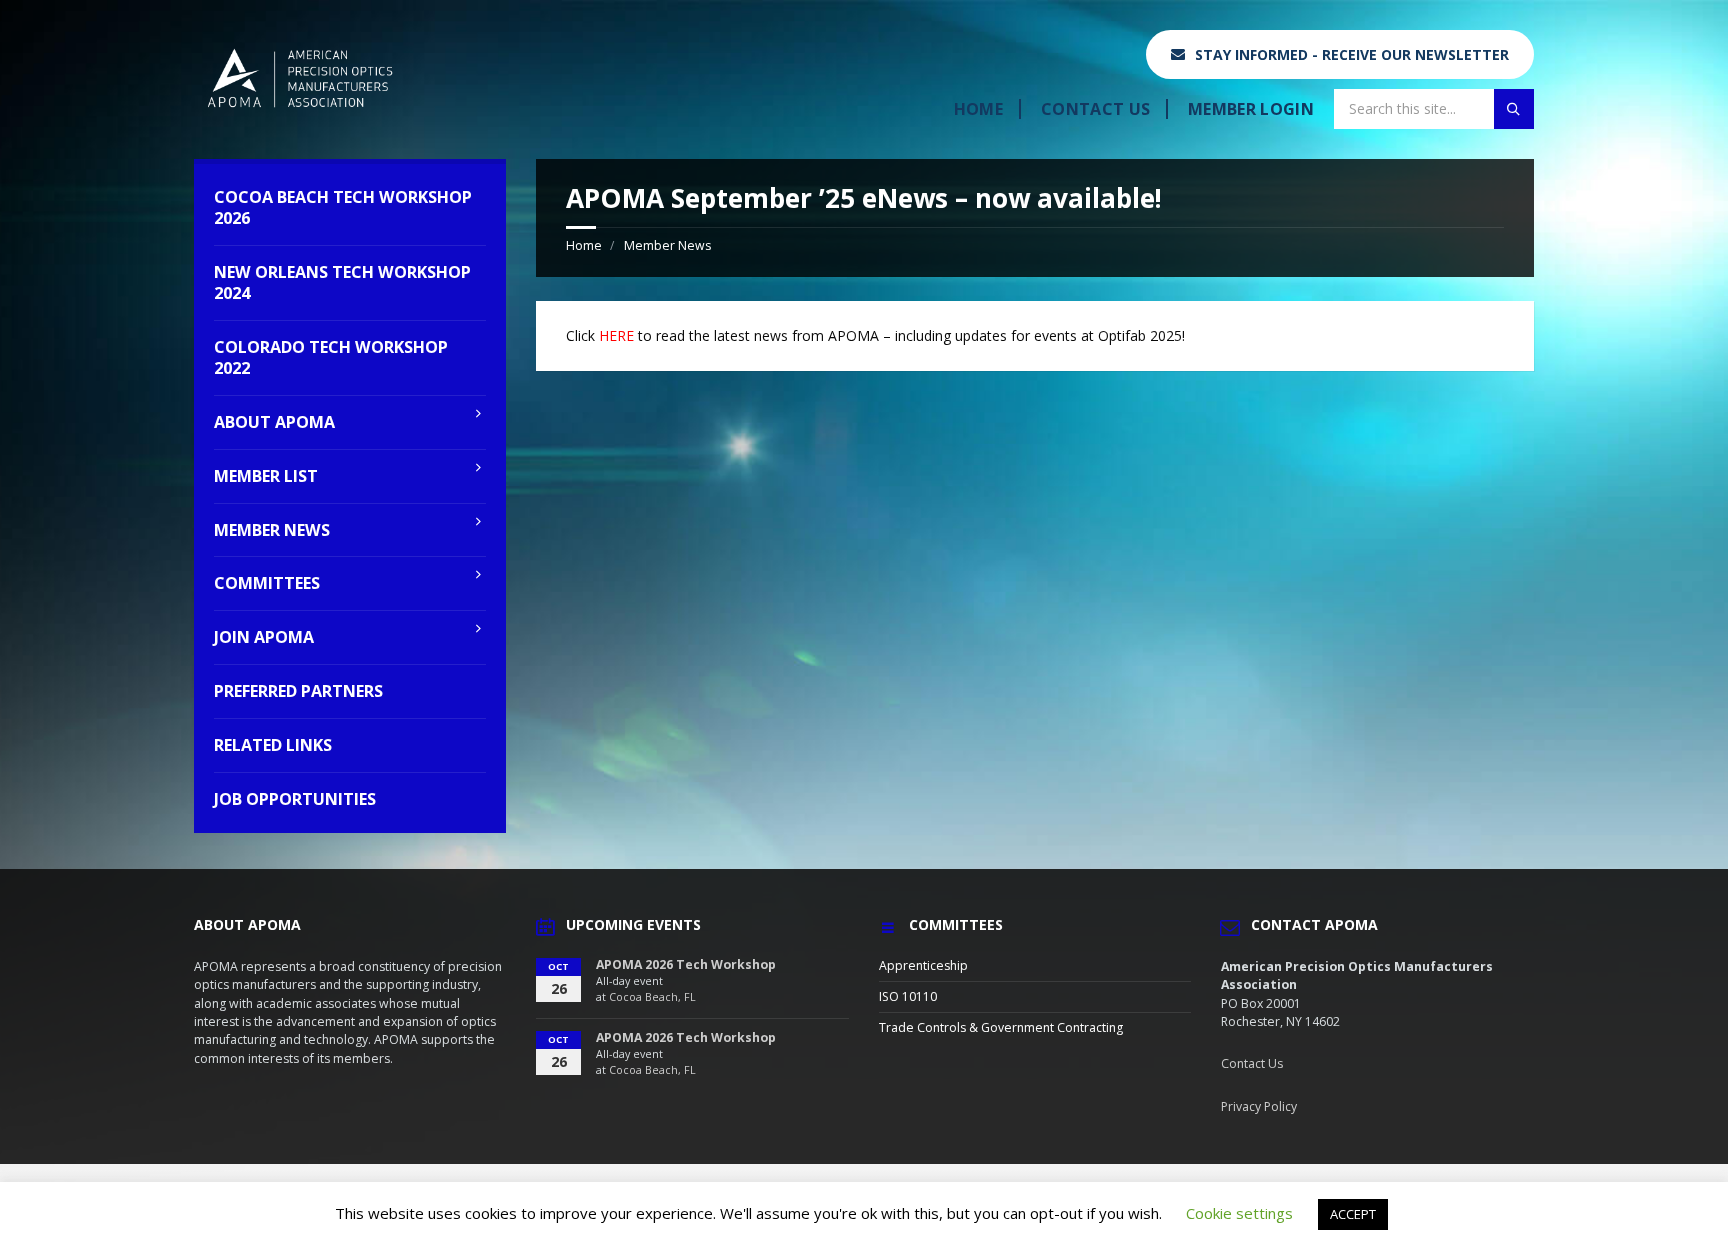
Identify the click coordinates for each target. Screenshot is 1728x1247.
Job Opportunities (295, 799)
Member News (667, 245)
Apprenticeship (923, 965)
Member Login (1251, 109)
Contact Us (1095, 109)
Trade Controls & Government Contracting (1001, 1027)
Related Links (273, 745)
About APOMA (274, 422)
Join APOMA (264, 637)
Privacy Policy (1259, 1106)
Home (978, 109)
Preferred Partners (298, 691)
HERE (616, 335)
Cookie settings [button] (1239, 1213)
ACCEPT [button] (1353, 1214)
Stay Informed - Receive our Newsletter (1352, 54)
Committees (267, 583)
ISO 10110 (908, 996)
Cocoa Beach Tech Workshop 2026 (343, 207)
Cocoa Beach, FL (652, 997)
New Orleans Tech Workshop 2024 (342, 282)
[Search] (1514, 109)
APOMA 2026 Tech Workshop (686, 964)
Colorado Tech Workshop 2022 (331, 357)
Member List (266, 476)
